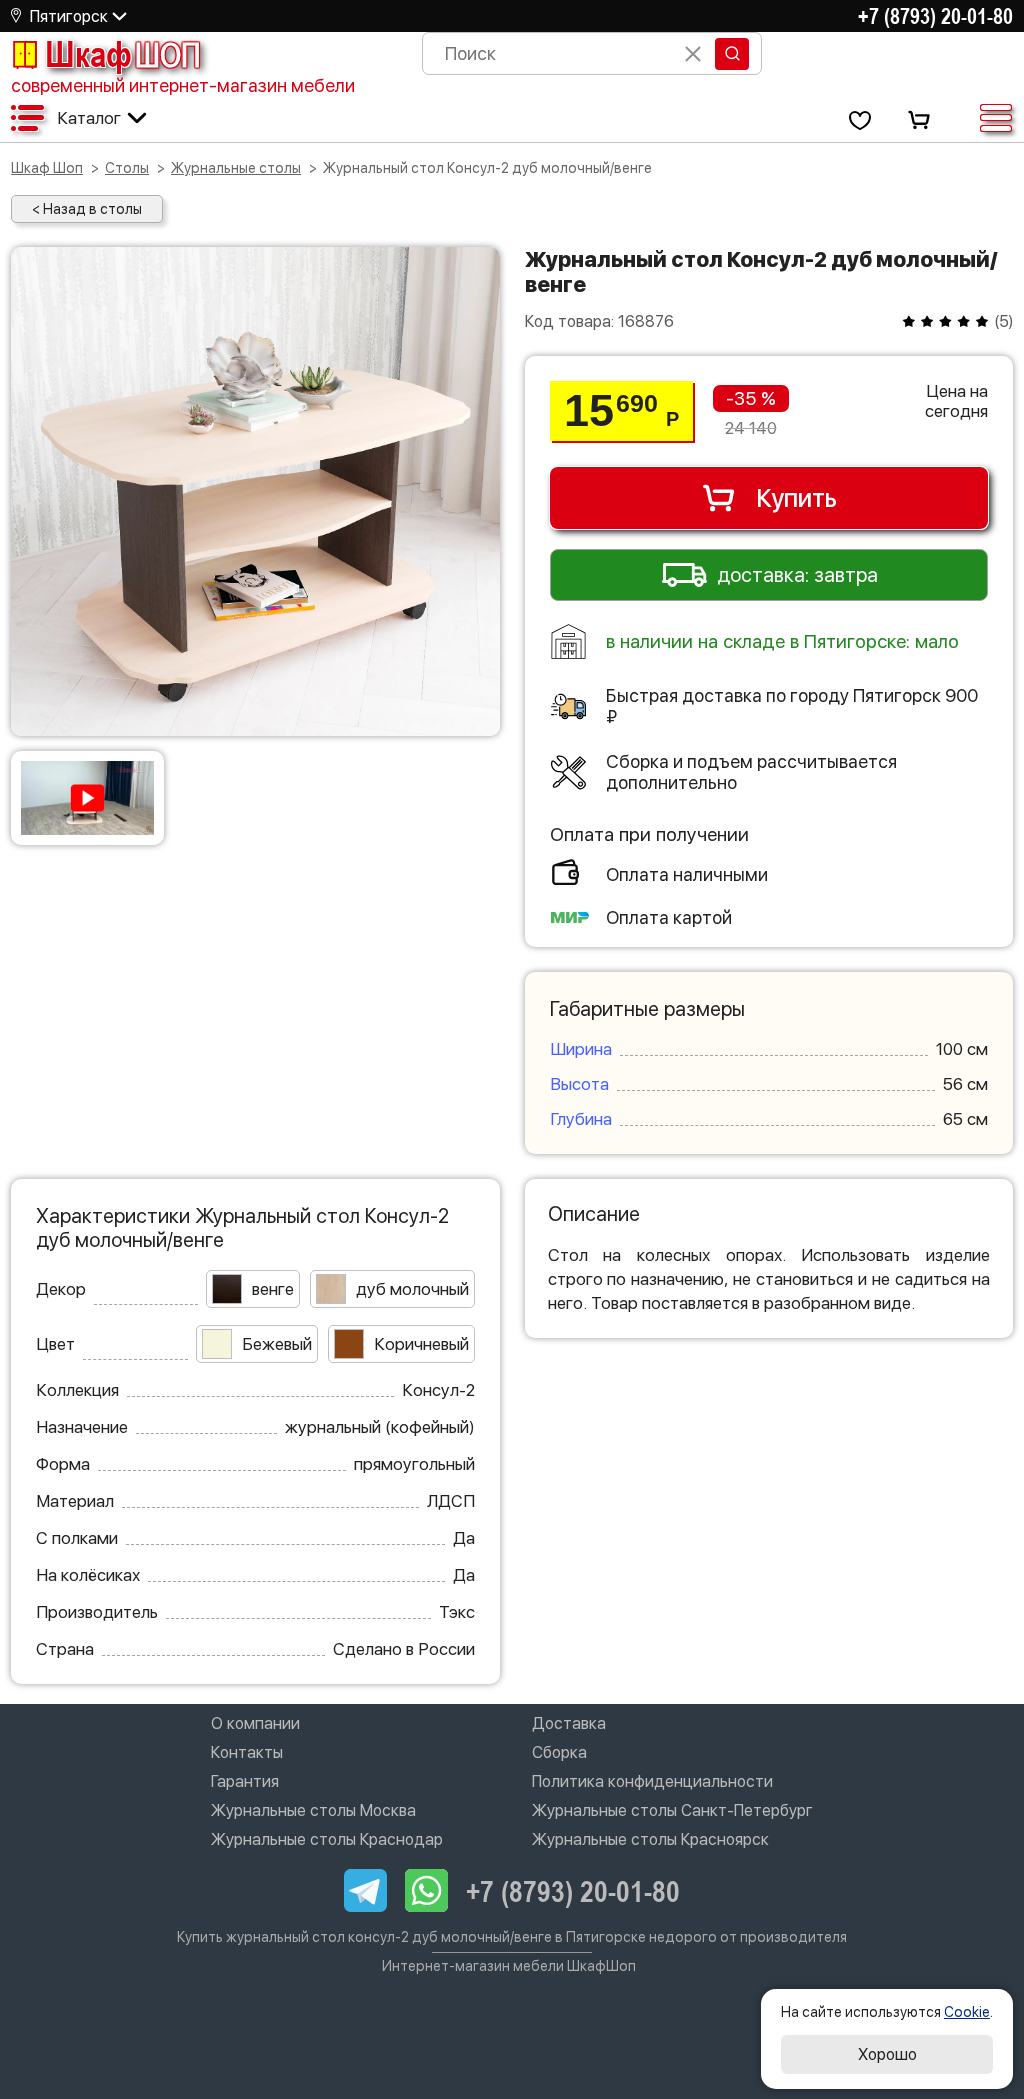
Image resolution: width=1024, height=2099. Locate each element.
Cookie (967, 2012)
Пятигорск (69, 16)
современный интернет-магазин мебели (183, 85)
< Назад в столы (87, 209)
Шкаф (123, 54)
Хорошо (887, 2054)
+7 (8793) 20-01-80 (935, 16)
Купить (796, 498)
